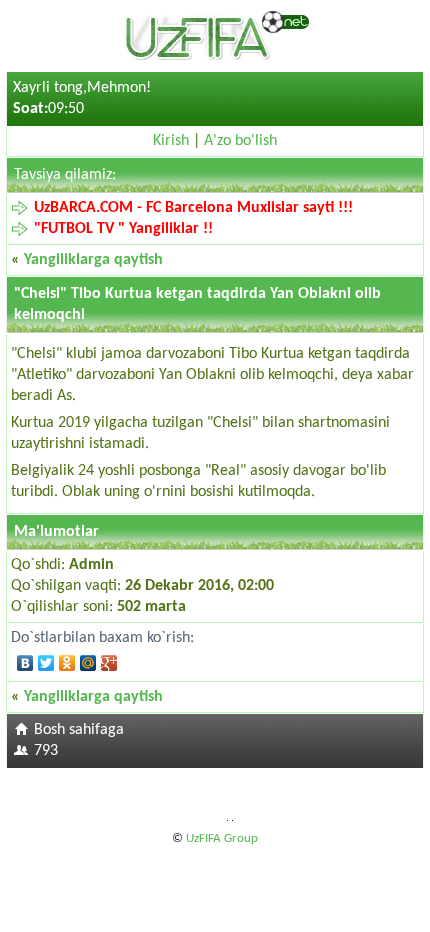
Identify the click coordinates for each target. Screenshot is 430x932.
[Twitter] (46, 663)
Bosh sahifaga (79, 730)
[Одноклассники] (67, 663)
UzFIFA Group (222, 838)
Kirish (171, 141)
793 (46, 751)
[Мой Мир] (88, 663)
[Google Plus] (109, 663)
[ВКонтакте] (25, 663)
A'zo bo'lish (240, 141)
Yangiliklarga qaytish (93, 260)
